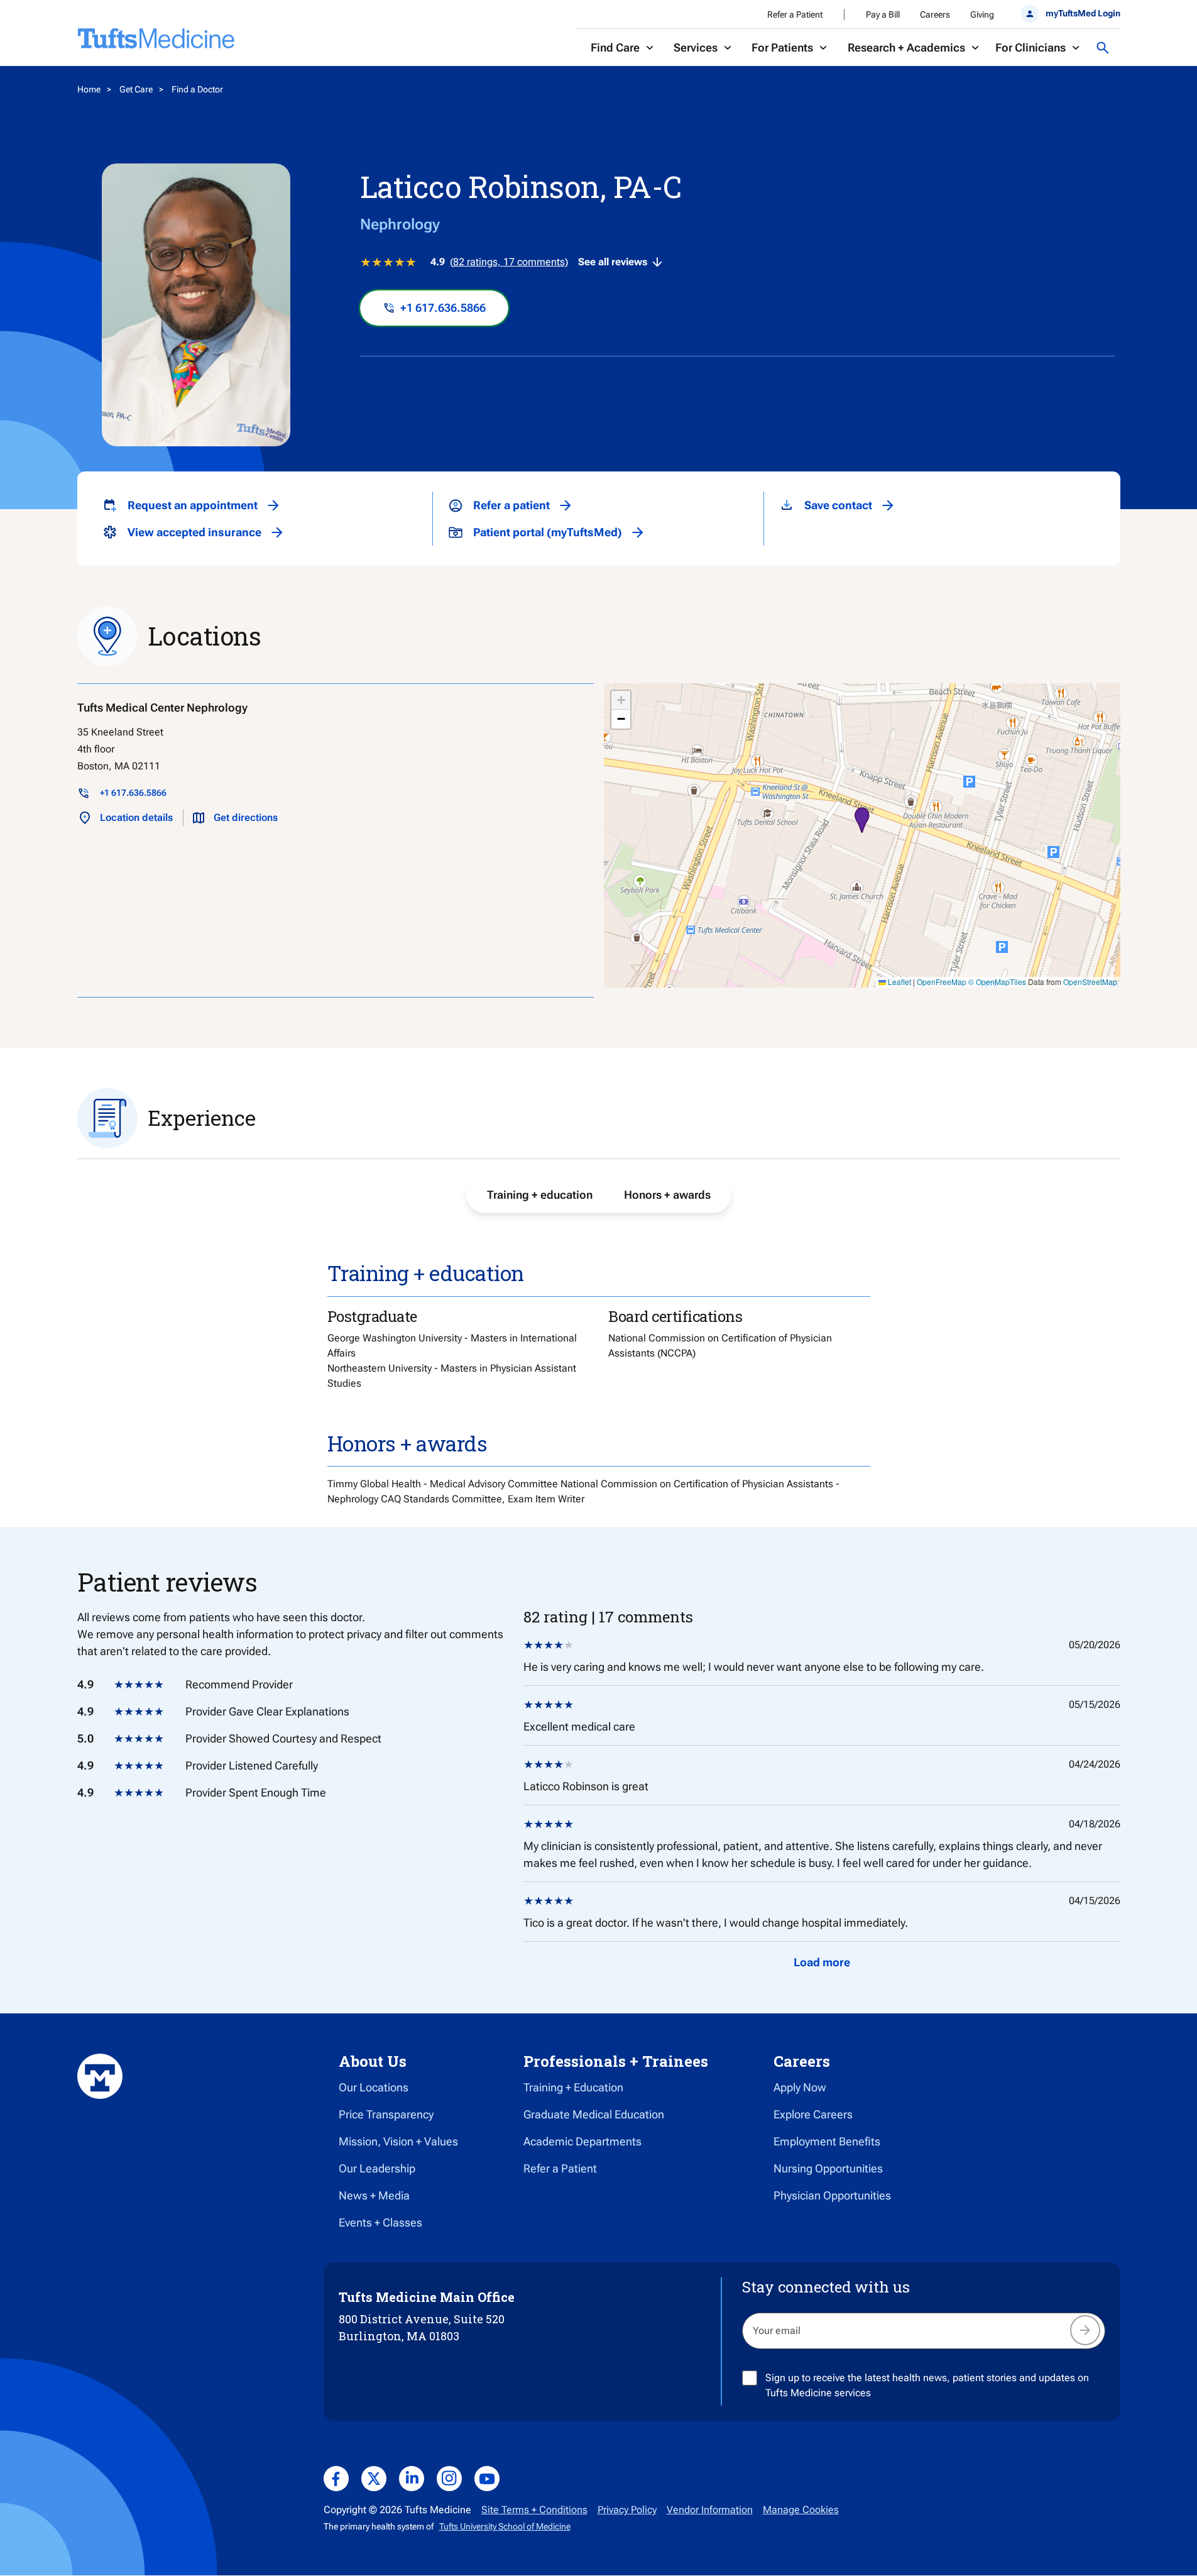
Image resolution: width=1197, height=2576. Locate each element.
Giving (982, 14)
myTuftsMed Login (1083, 13)
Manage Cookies (801, 2510)
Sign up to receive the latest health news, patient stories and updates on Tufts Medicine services (927, 2385)
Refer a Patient (795, 14)
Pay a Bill (883, 14)
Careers (935, 14)
